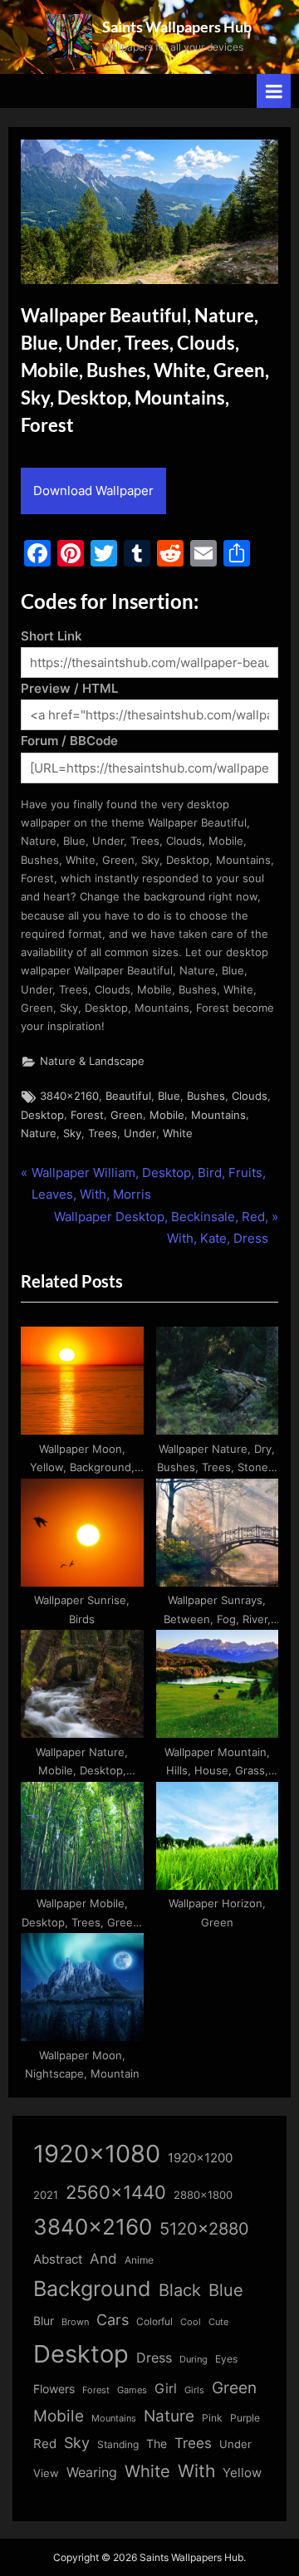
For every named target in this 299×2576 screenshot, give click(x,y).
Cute (218, 2322)
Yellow (242, 2473)
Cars (113, 2320)
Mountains (218, 1115)
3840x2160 (69, 1096)
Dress (154, 2358)
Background (92, 2289)
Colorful (154, 2321)
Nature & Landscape (92, 1061)
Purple (245, 2418)
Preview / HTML (69, 688)
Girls (194, 2390)
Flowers (54, 2389)
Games (132, 2390)
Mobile (167, 1115)
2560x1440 (116, 2192)
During (194, 2359)
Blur (44, 2321)
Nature (39, 1133)
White (178, 1133)
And (103, 2258)
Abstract (58, 2259)
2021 (46, 2195)
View (46, 2473)
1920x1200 (200, 2158)
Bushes (206, 1096)
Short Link (51, 636)
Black (180, 2290)
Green (127, 1115)
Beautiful (128, 1096)
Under (140, 1133)
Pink (212, 2418)
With (196, 2471)
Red (45, 2444)
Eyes (226, 2359)
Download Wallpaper (93, 491)
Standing (118, 2444)
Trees (103, 1133)
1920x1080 (97, 2154)
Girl (166, 2389)
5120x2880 (204, 2229)
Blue (169, 1096)
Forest (87, 1115)
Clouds (250, 1096)
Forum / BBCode (69, 741)
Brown (75, 2322)
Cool (191, 2322)
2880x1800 (203, 2195)
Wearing (92, 2472)
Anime (139, 2260)
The (157, 2444)
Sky (72, 1133)
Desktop (42, 1115)
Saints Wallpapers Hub (177, 27)
